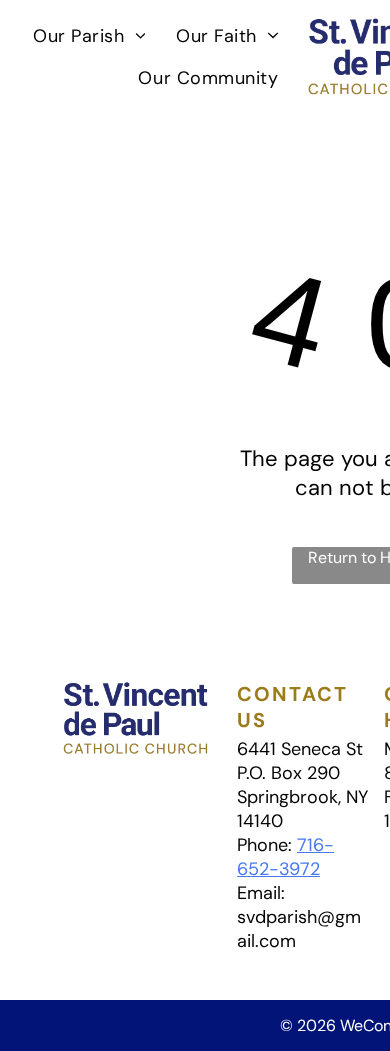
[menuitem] (89, 35)
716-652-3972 (285, 857)
